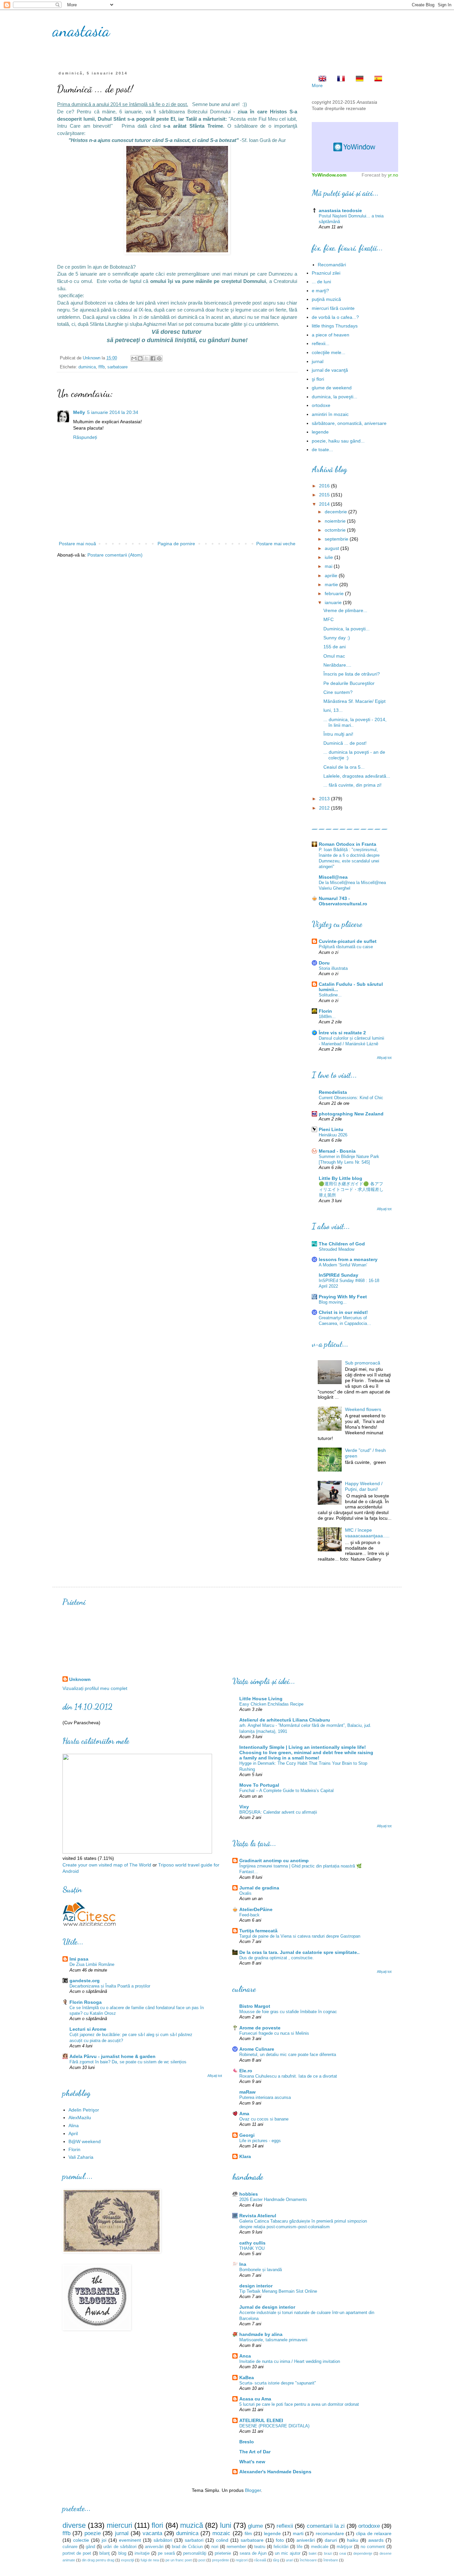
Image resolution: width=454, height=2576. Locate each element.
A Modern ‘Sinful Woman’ (343, 1265)
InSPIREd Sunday (339, 1275)
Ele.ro (246, 2071)
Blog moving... (333, 1302)
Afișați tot (384, 1058)
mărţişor (344, 2547)
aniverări (306, 2540)
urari (289, 2560)
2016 (325, 486)
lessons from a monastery (348, 1259)
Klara (245, 2156)
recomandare (330, 2533)
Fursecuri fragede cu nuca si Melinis (274, 2033)
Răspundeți (85, 437)
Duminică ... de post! (345, 743)
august (333, 548)
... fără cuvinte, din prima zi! (352, 785)
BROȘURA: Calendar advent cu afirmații (278, 1812)
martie (332, 584)
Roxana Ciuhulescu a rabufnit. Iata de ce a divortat (288, 2076)
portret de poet (77, 2553)
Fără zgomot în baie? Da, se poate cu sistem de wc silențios (128, 2062)
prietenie (223, 2553)
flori (157, 2525)
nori (215, 2547)
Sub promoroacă (363, 1363)
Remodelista (333, 1092)
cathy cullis (252, 2243)
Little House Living (261, 1699)
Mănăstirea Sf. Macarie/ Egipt (354, 701)
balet (313, 2553)
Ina (243, 2264)
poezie (93, 2533)
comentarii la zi (326, 2526)
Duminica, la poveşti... (346, 629)
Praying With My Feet (343, 1297)
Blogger (253, 2490)
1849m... (327, 1017)
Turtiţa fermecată (258, 1931)
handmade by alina (261, 2334)
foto (280, 2540)
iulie (330, 557)
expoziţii (127, 2560)
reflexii (285, 2526)
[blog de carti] (89, 1913)
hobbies (249, 2194)
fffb (102, 367)
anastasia (81, 31)
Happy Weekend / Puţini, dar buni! (364, 1486)
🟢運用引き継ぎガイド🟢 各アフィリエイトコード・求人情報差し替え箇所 (351, 1190)
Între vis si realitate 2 (342, 1033)
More (317, 85)
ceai (343, 2553)
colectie (81, 2540)
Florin (325, 1011)
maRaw (247, 2092)
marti (298, 2533)
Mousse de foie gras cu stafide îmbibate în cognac (288, 2012)
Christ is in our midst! (343, 1312)
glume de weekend (332, 388)
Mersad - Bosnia (337, 1151)
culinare (70, 2547)
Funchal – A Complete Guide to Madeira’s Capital (286, 1791)
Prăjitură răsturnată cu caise (346, 947)
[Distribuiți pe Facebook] (153, 358)
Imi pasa (79, 1959)
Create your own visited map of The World (107, 1865)
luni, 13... (333, 710)
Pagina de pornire (176, 544)
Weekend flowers (363, 1409)
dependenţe (363, 2553)
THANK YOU (252, 2248)
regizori (242, 2560)
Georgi (247, 2135)
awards (376, 2540)
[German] (358, 79)
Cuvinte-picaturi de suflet (348, 941)
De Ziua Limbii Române (92, 1964)
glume (255, 2526)
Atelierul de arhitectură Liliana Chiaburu (285, 1720)
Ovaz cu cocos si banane (264, 2119)
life (300, 2547)
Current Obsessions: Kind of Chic (351, 1098)
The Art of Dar (255, 2452)
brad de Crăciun (187, 2547)
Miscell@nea (333, 877)
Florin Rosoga (86, 2002)
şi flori (318, 379)
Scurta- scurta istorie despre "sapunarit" (278, 2383)
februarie (335, 593)
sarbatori (194, 2540)
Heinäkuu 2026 (333, 1135)
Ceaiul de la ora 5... (344, 767)
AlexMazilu (80, 2118)
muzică (192, 2525)
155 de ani (335, 647)
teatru (260, 2547)
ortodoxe (321, 405)
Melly (79, 412)
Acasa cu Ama (255, 2399)
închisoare (308, 2560)
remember (236, 2547)
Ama (244, 2114)
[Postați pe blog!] (140, 358)
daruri (331, 2540)
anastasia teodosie (340, 210)
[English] (320, 79)
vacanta (152, 2533)
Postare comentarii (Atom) (115, 555)
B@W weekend (85, 2141)
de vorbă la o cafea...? (335, 317)
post (202, 2560)
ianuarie (334, 602)
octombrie (336, 530)
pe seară (166, 2553)
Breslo (247, 2442)
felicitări (281, 2547)
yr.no (393, 175)
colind (222, 2540)
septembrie (337, 539)
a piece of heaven (331, 335)
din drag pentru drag (98, 2560)
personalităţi (195, 2553)
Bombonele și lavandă (261, 2270)
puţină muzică (326, 299)
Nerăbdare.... (337, 665)
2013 (325, 799)
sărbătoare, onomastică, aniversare (349, 423)
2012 (325, 808)
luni (226, 2525)
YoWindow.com (329, 175)
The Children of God (342, 1244)
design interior (256, 2286)
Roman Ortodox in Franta (347, 844)
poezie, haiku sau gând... (338, 441)
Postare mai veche (276, 544)
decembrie (337, 512)
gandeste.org (85, 1981)
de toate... (322, 450)
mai (329, 566)
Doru (324, 963)
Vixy (244, 1807)
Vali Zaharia (81, 2157)
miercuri (119, 2525)
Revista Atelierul (258, 2216)
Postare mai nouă (77, 544)
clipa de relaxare (374, 2533)
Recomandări (332, 265)
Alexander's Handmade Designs (275, 2472)
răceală (260, 2560)
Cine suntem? (338, 692)
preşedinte (221, 2560)
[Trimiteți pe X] (147, 358)
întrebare (331, 2560)
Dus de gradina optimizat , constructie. (277, 1958)
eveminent (130, 2540)
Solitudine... (330, 995)
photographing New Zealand (351, 1114)
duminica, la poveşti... (335, 397)
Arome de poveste (260, 2028)
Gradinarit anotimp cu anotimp (274, 1861)
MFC (329, 619)
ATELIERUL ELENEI (261, 2420)
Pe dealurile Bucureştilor (349, 683)
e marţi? (320, 291)
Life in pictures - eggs (260, 2141)
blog (122, 2553)
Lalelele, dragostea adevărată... (357, 776)
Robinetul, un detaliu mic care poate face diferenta (288, 2055)
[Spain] (376, 79)
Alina (74, 2125)
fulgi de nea (150, 2560)
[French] (339, 79)
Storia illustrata (333, 968)
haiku (353, 2540)
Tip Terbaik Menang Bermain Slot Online (278, 2291)
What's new (252, 2462)
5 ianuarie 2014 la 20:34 (113, 412)
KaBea (247, 2378)
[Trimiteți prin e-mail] (134, 358)
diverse (74, 2525)
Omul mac (334, 656)
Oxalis (245, 1893)
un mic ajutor (288, 2553)
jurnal (318, 361)
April (73, 2133)
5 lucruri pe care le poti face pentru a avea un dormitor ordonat (299, 2404)
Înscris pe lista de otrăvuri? (352, 674)
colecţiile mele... (329, 352)
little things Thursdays (335, 326)
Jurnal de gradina (259, 1888)
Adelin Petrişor (84, 2110)
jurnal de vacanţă (330, 370)
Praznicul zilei (326, 273)
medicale (320, 2547)
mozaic (221, 2533)
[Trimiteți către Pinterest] (159, 358)
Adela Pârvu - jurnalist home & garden (113, 2056)
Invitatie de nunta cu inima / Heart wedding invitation (290, 2361)
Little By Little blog (340, 1178)
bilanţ (105, 2553)
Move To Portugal (259, 1785)
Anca (245, 2356)
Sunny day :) (337, 638)
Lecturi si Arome (88, 2029)
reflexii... (321, 343)
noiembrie (336, 521)
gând (90, 2547)
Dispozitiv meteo (355, 147)
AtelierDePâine (256, 1909)
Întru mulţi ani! (338, 734)
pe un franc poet (179, 2560)
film (248, 2533)
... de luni (321, 282)
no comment (373, 2547)
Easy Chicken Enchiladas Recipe (271, 1704)
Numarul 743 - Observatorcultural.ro (343, 901)
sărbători (163, 2540)
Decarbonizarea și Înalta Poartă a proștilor (110, 1986)
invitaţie (142, 2553)
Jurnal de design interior (267, 2307)
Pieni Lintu (331, 1129)
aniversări (154, 2547)
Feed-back (249, 1915)
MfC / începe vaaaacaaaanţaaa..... (367, 1533)
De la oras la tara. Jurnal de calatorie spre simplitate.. (299, 1952)
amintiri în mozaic (330, 414)
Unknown (80, 1679)
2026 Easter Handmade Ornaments (273, 2199)
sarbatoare (117, 367)
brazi (328, 2553)
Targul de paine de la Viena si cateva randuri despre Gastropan (300, 1936)
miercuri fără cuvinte (333, 308)
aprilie (332, 576)
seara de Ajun (253, 2553)
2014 (325, 504)
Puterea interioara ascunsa (265, 2097)
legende (320, 432)
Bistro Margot (255, 2006)
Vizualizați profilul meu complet (95, 1688)
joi (104, 2540)
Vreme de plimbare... (345, 610)
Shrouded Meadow (337, 1249)
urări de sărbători (120, 2547)
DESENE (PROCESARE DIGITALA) (274, 2426)
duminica (87, 367)
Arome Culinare (257, 2049)
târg (276, 2560)
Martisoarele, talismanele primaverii (273, 2340)
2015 (325, 495)
